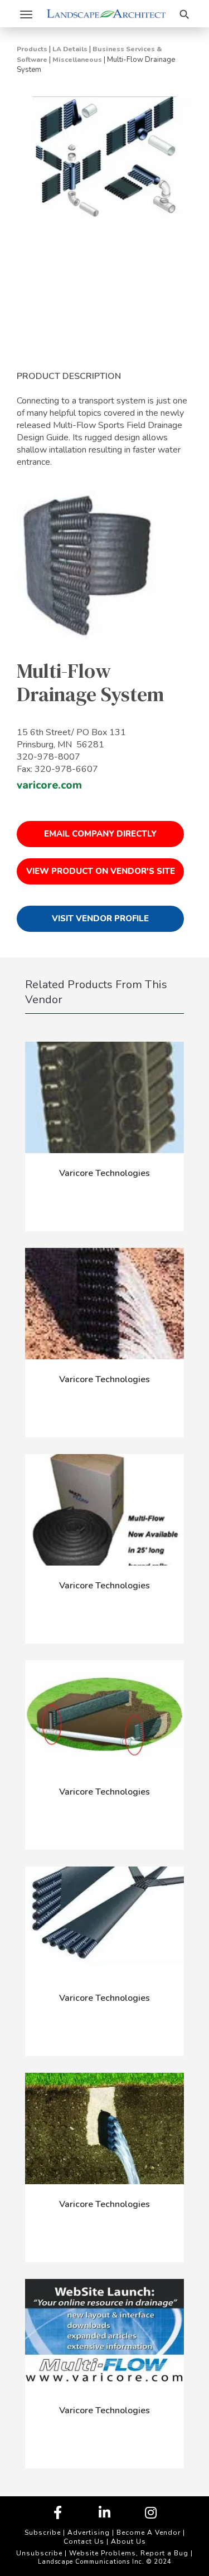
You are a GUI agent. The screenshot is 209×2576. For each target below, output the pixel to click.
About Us (128, 2541)
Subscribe (43, 2533)
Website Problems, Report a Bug (129, 2553)
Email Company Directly (100, 834)
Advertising (89, 2533)
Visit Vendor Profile (100, 918)
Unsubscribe (39, 2553)
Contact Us (84, 2541)
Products (32, 49)
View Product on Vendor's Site (101, 871)
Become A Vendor (149, 2533)
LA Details (70, 49)
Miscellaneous (77, 60)
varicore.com (49, 785)
